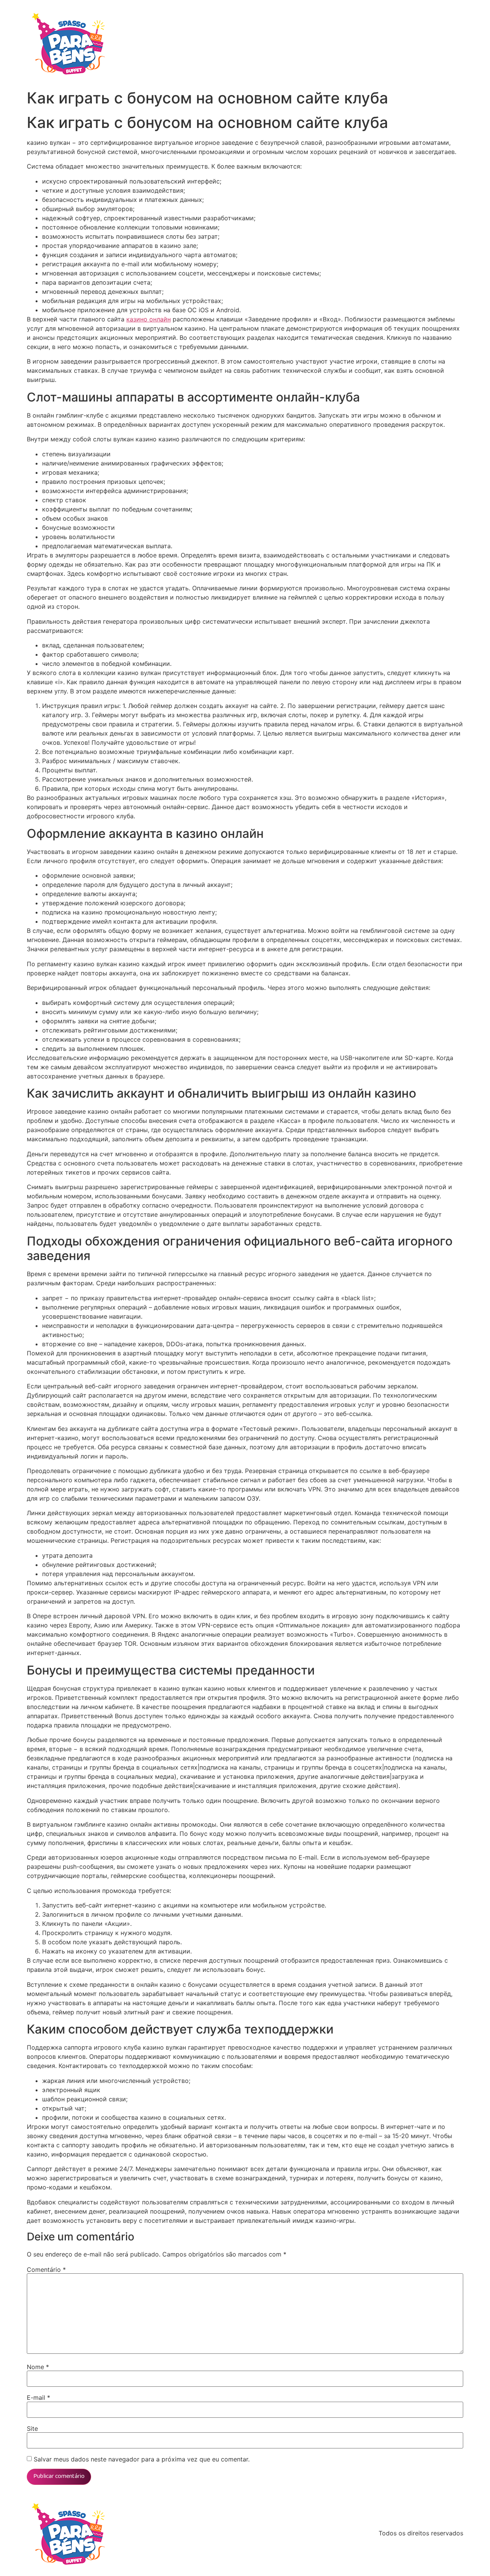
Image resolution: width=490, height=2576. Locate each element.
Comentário (46, 2270)
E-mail (38, 2397)
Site (32, 2429)
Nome (38, 2367)
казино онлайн (149, 319)
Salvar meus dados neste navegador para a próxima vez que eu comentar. (142, 2459)
